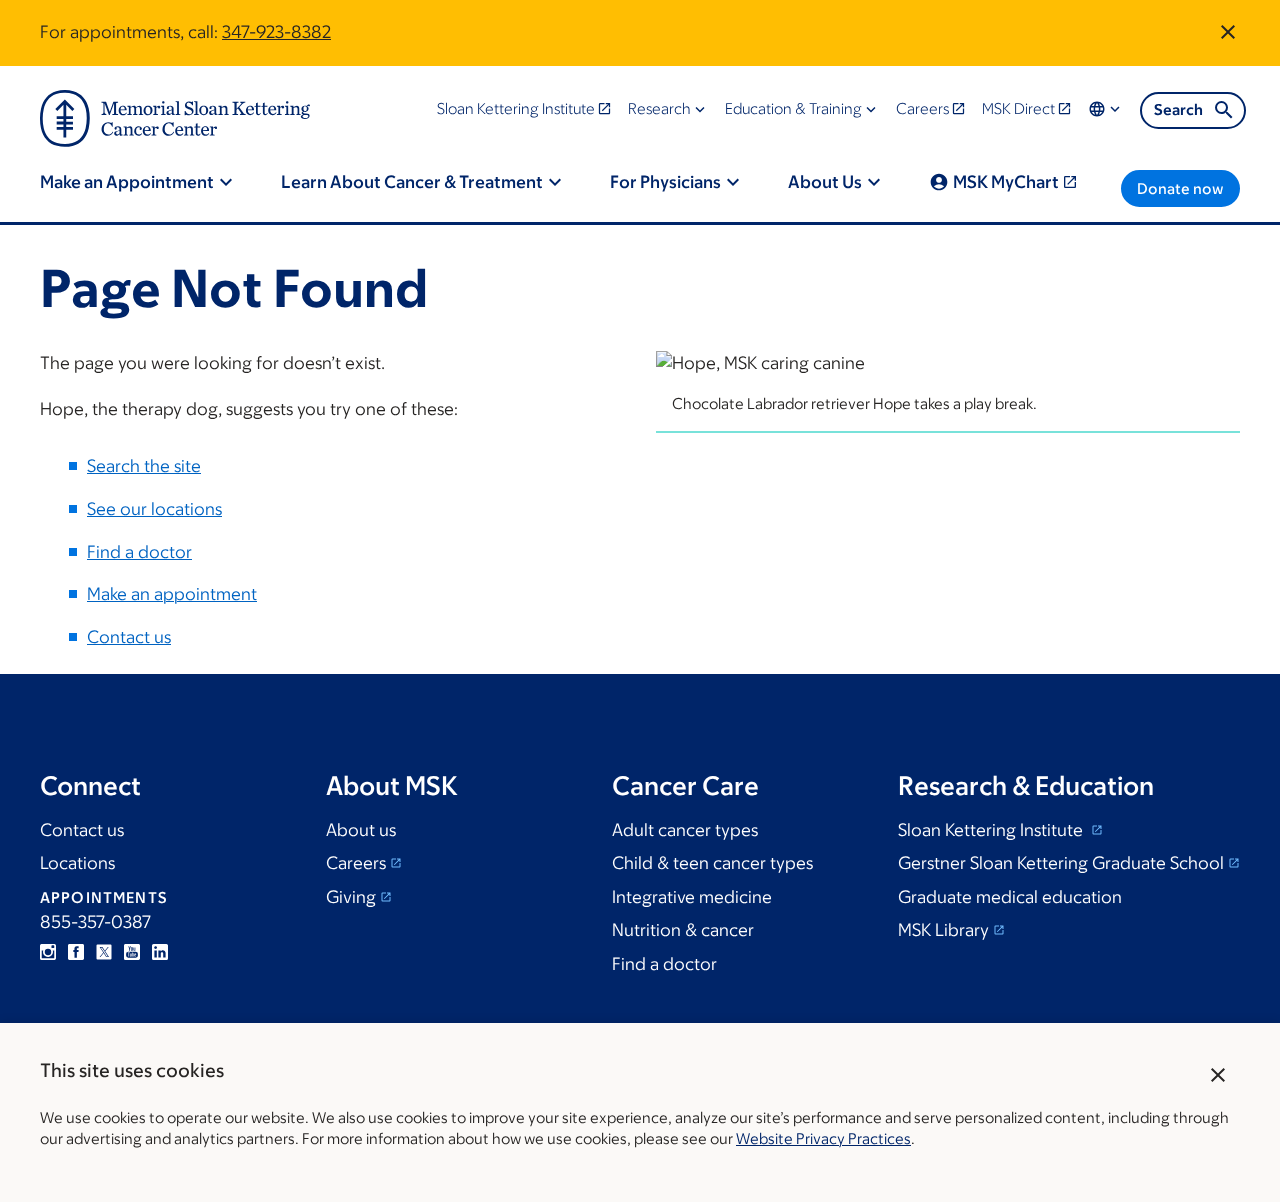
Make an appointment (172, 594)
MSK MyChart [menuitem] (1006, 182)
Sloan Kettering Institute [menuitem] (516, 108)
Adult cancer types (685, 830)
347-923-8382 (276, 32)
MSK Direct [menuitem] (1018, 108)
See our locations (154, 509)
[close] (1218, 1075)
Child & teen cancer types (712, 863)
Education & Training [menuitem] (793, 108)
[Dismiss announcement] (1228, 32)
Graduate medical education (1010, 897)
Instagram (48, 952)
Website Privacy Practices (823, 1138)
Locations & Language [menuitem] (1106, 109)
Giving (351, 897)
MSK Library (943, 930)
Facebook (76, 952)
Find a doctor (139, 552)
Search (1178, 109)
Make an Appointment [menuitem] (127, 182)
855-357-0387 (95, 922)
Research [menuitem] (659, 108)
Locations (77, 863)
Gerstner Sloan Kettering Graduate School (1061, 863)
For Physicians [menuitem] (665, 182)
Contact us (129, 637)
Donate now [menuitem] (1180, 188)
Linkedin (160, 952)
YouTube (132, 952)
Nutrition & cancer (683, 930)
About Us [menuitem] (825, 182)
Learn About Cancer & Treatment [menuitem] (412, 182)
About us (361, 830)
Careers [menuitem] (922, 108)
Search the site (144, 466)
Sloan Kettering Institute (992, 830)
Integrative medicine (692, 897)
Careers (356, 863)
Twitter (104, 952)
